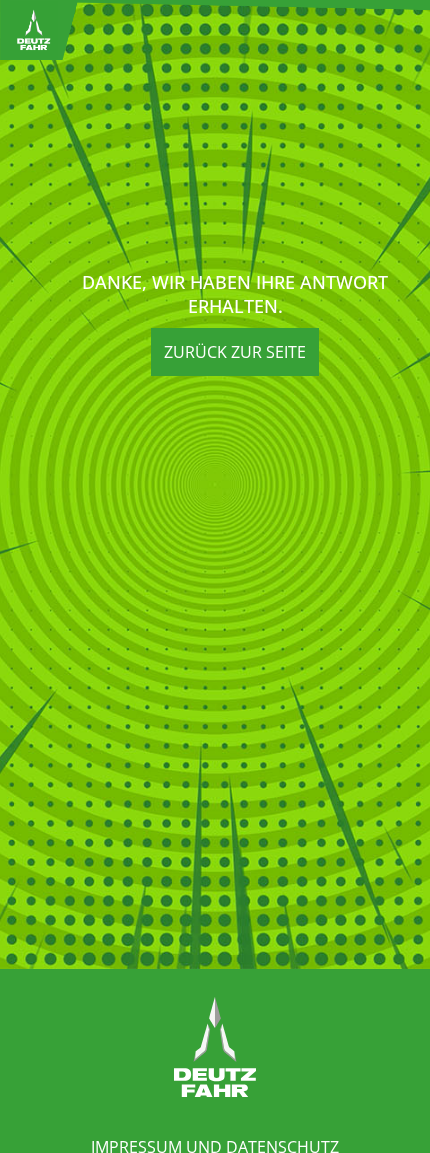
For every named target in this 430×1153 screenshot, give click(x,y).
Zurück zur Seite (235, 352)
